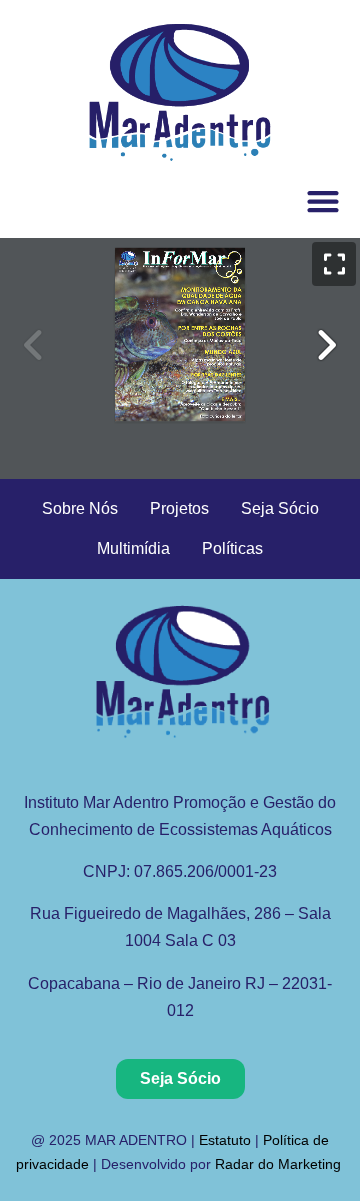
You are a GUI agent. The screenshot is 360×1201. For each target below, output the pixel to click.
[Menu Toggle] (323, 201)
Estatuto (225, 1140)
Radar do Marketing (280, 1164)
